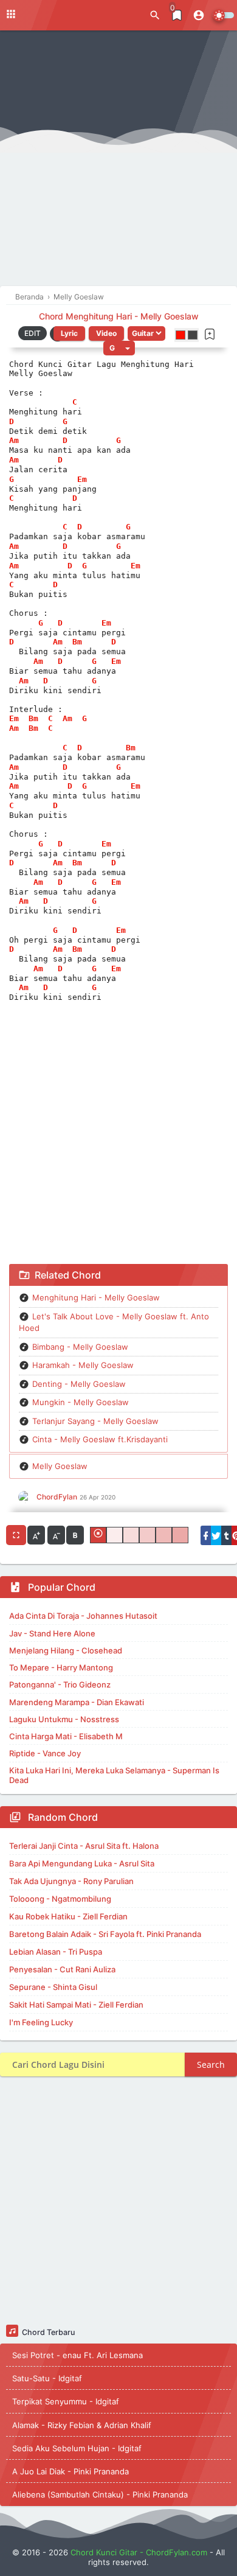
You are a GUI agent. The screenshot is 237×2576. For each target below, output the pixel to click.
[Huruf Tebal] (75, 1535)
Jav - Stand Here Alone (52, 1633)
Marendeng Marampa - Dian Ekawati (77, 1702)
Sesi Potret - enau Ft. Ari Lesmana (77, 2355)
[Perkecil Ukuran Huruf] (56, 1535)
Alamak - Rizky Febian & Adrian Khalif (82, 2425)
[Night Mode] (223, 15)
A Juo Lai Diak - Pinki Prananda (70, 2471)
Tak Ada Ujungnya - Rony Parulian (71, 1881)
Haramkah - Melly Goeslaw (83, 1365)
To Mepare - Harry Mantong (61, 1667)
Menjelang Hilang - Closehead (66, 1650)
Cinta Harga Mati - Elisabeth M (66, 1736)
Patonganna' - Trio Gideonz (60, 1684)
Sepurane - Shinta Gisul (53, 1987)
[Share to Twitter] (216, 1535)
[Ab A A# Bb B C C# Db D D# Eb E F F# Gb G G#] (119, 348)
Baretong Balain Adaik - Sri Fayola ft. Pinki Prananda (105, 1934)
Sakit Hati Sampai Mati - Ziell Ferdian (76, 2005)
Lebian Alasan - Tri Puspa (56, 1952)
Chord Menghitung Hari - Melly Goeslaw (119, 316)
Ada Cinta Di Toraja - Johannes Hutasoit (83, 1616)
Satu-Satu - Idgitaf (47, 2378)
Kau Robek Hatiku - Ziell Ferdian (68, 1916)
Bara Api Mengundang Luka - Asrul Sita (82, 1863)
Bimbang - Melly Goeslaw (80, 1347)
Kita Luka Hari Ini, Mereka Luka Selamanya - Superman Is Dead (114, 1775)
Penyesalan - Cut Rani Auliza (62, 1969)
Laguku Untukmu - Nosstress (64, 1719)
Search (211, 2065)
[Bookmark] (210, 334)
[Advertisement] (118, 161)
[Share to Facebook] (206, 1535)
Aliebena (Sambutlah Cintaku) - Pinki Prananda (100, 2494)
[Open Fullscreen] (16, 1535)
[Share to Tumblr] (226, 1535)
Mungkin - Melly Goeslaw (81, 1402)
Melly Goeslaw (60, 1466)
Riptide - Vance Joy (45, 1753)
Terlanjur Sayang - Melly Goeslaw (95, 1421)
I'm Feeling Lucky (41, 2022)
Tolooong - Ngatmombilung (60, 1899)
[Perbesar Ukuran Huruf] (36, 1535)
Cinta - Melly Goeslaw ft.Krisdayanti (100, 1439)
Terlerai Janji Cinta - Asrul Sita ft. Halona (84, 1846)
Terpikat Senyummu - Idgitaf (66, 2401)
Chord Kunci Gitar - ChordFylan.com (139, 2552)
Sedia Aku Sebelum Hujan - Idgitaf (77, 2448)
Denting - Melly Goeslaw (79, 1384)
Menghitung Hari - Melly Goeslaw (96, 1297)
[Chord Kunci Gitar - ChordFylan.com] (61, 14)
